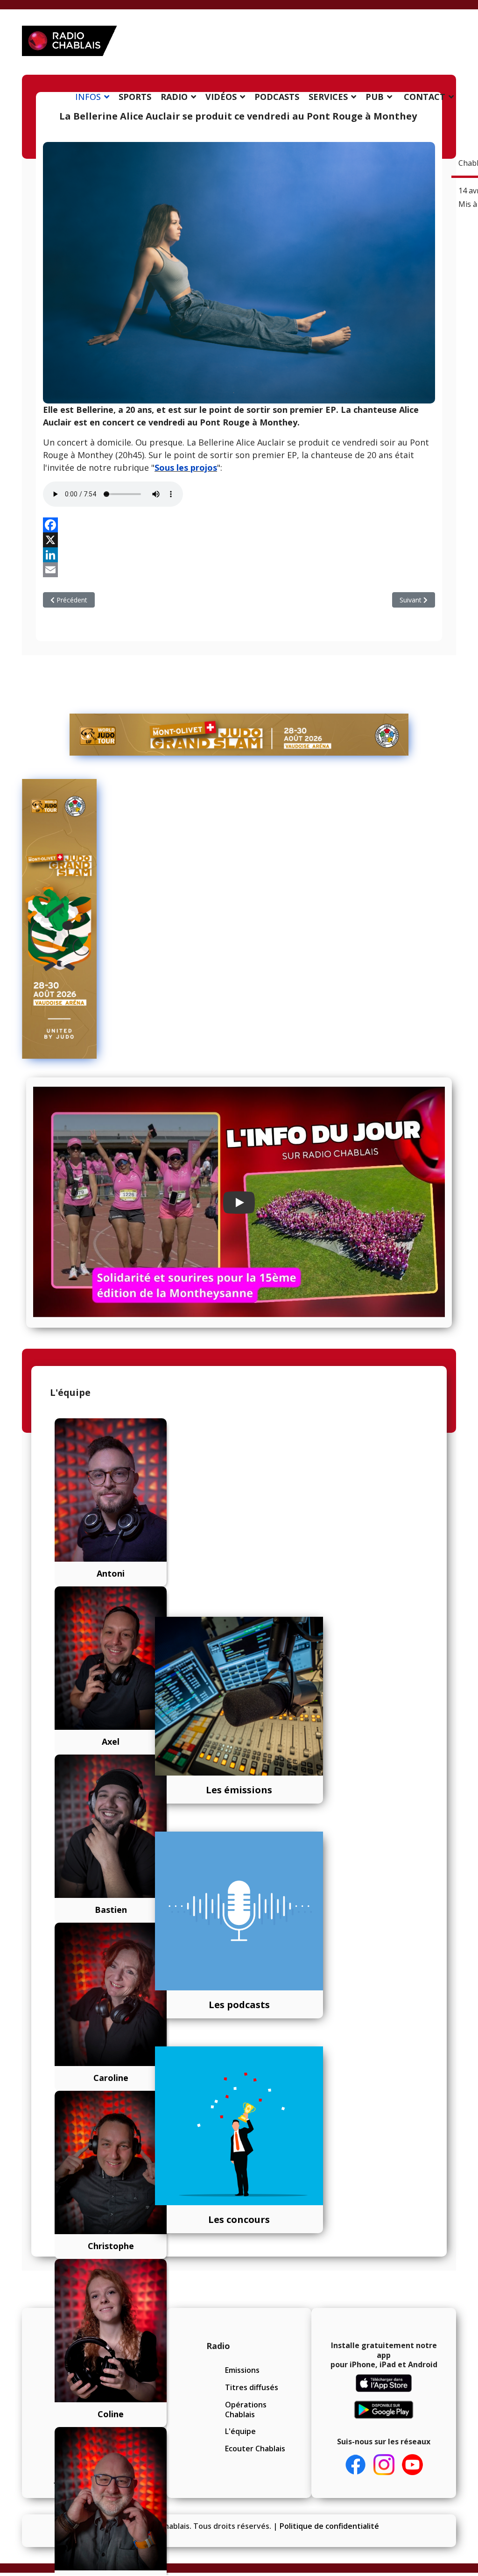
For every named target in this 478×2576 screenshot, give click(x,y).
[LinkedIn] (239, 555)
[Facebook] (239, 525)
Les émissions (239, 1790)
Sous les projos (186, 467)
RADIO (174, 97)
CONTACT (425, 97)
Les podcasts (239, 2005)
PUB (375, 97)
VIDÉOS (221, 97)
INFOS (88, 97)
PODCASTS (277, 97)
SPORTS (135, 97)
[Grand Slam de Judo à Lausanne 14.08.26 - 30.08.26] (239, 735)
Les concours (239, 2219)
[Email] (239, 570)
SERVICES (328, 97)
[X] (239, 540)
